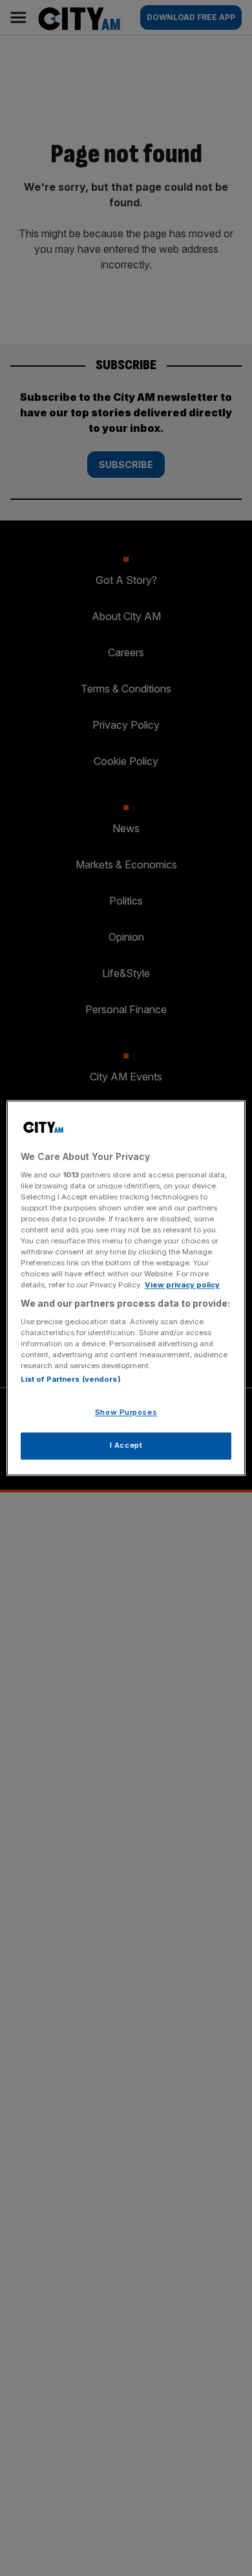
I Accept (126, 1446)
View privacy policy (182, 1285)
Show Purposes (126, 1413)
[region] (126, 1288)
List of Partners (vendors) (71, 1380)
